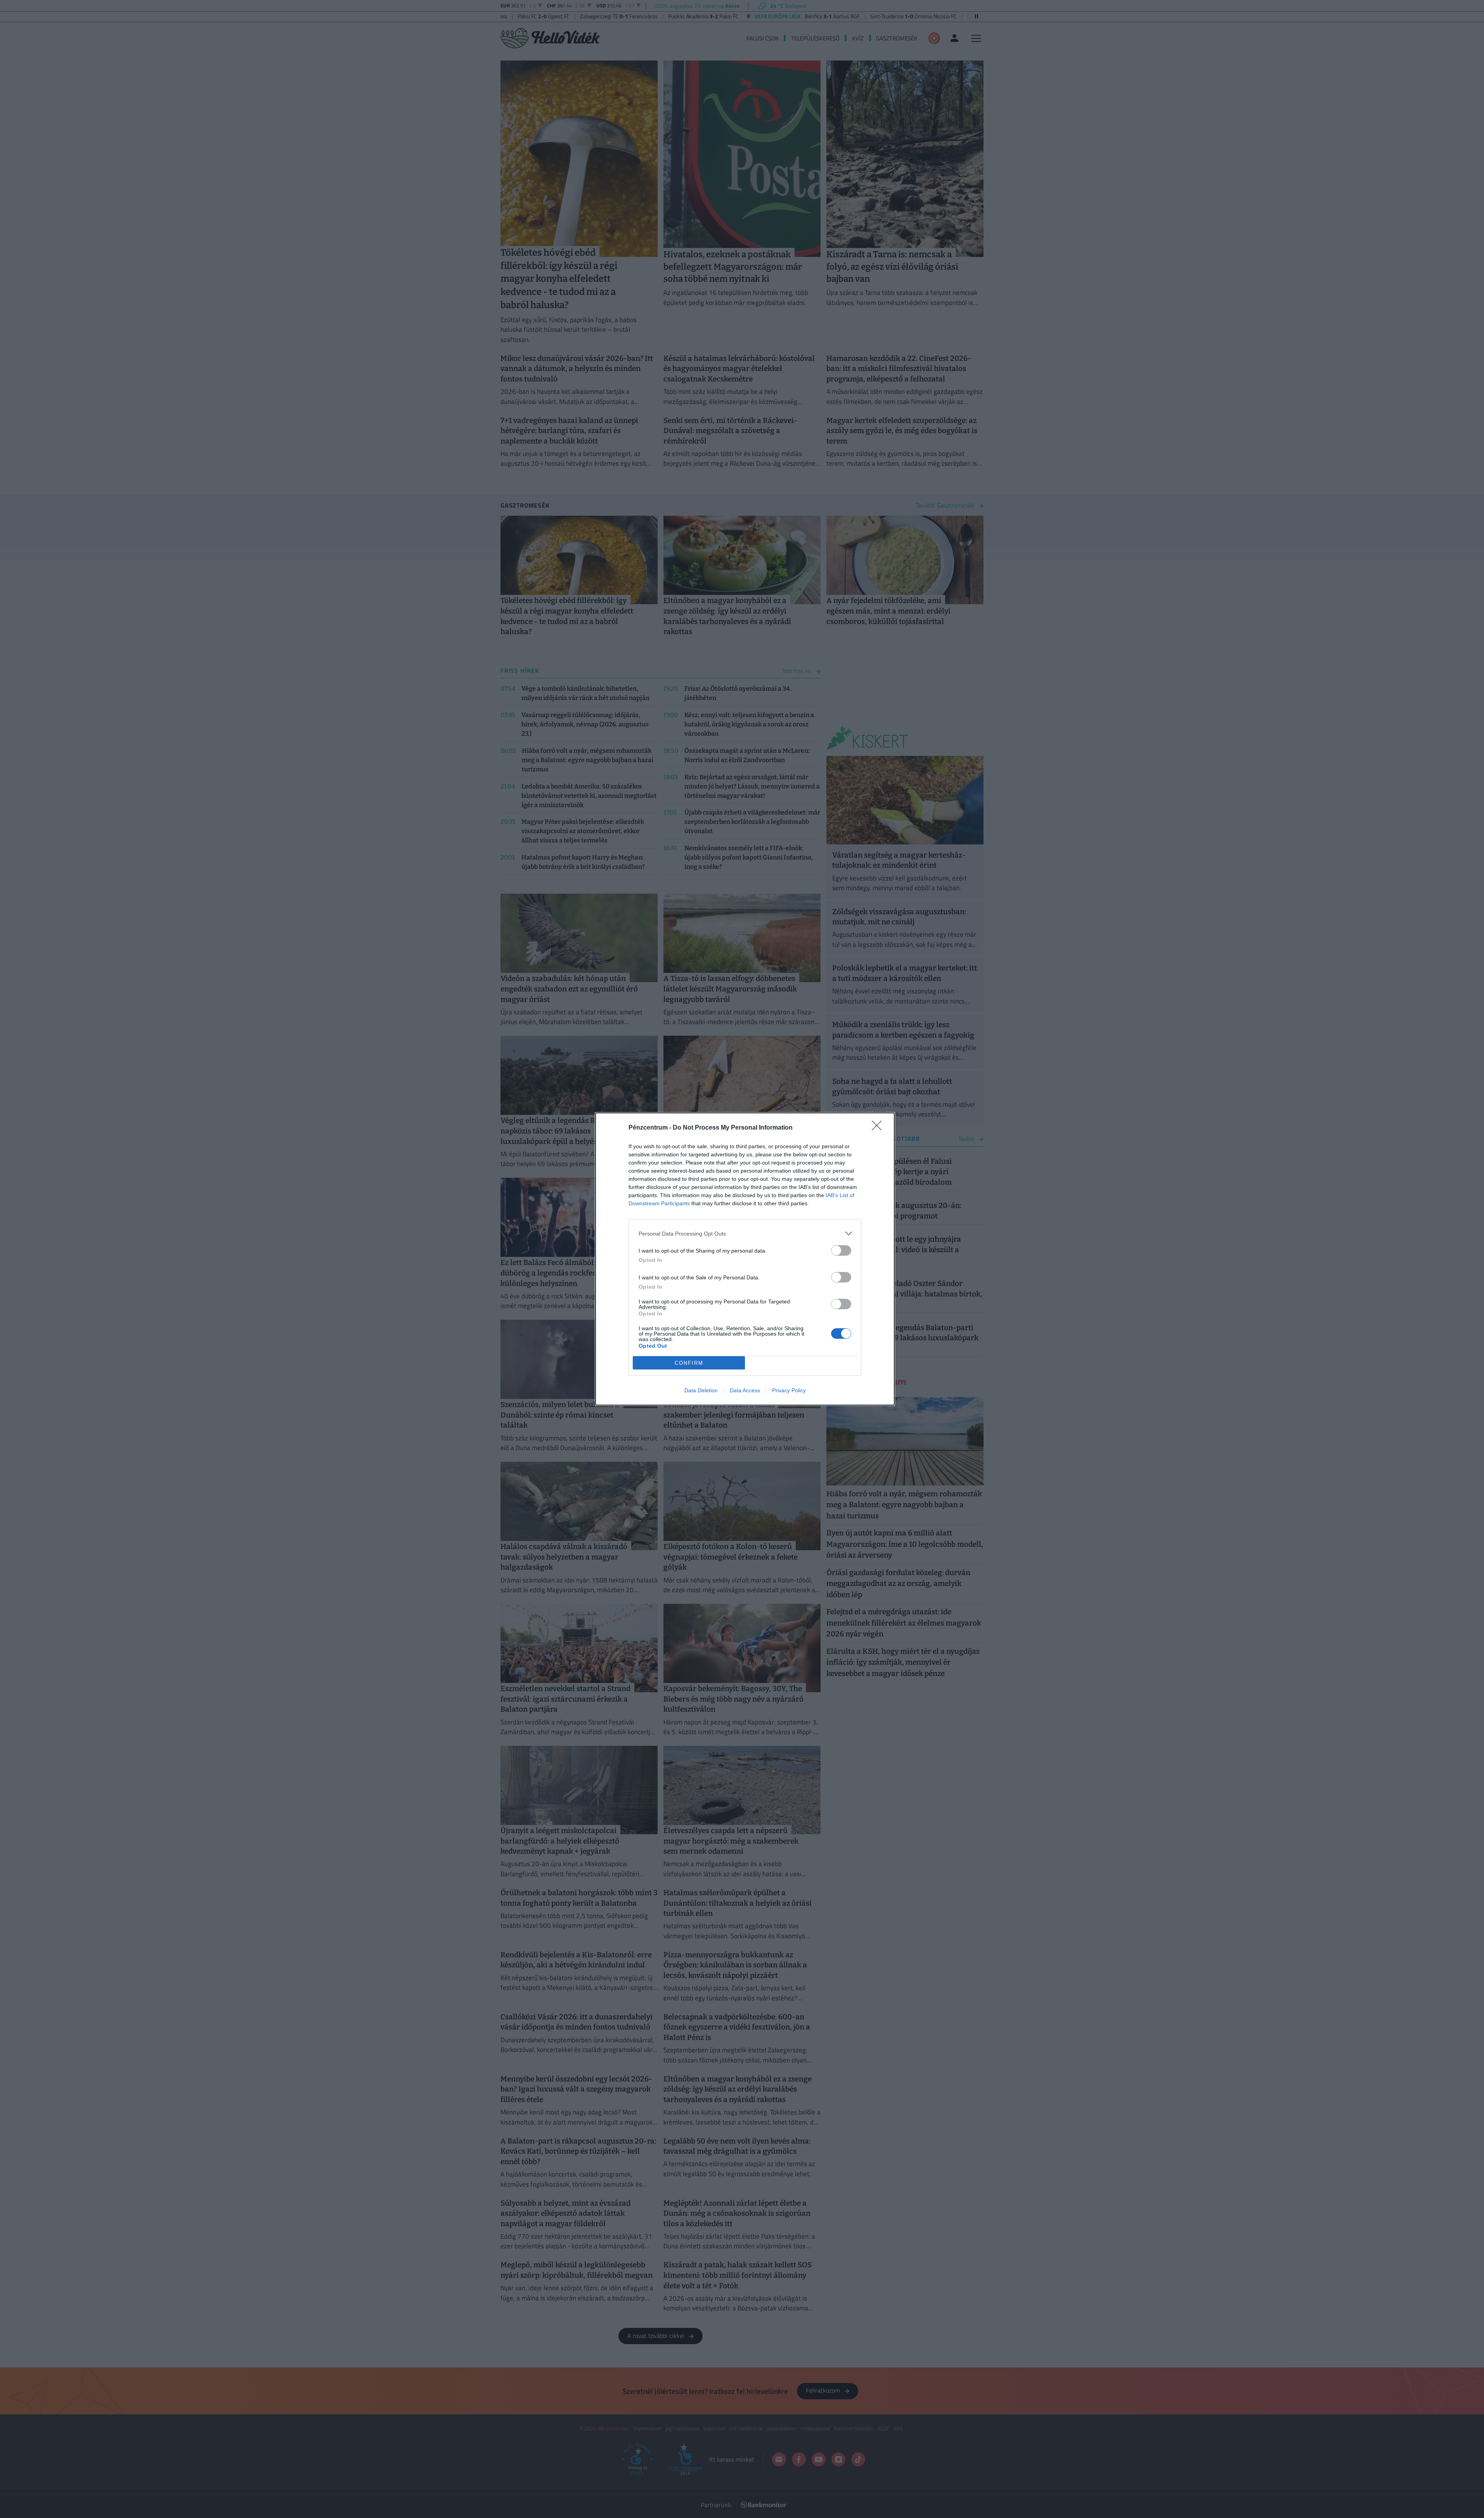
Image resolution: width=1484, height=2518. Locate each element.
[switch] (841, 1250)
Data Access (745, 1390)
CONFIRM (689, 1363)
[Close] (879, 1128)
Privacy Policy (789, 1390)
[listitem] (745, 1233)
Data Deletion (701, 1390)
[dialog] (745, 1259)
